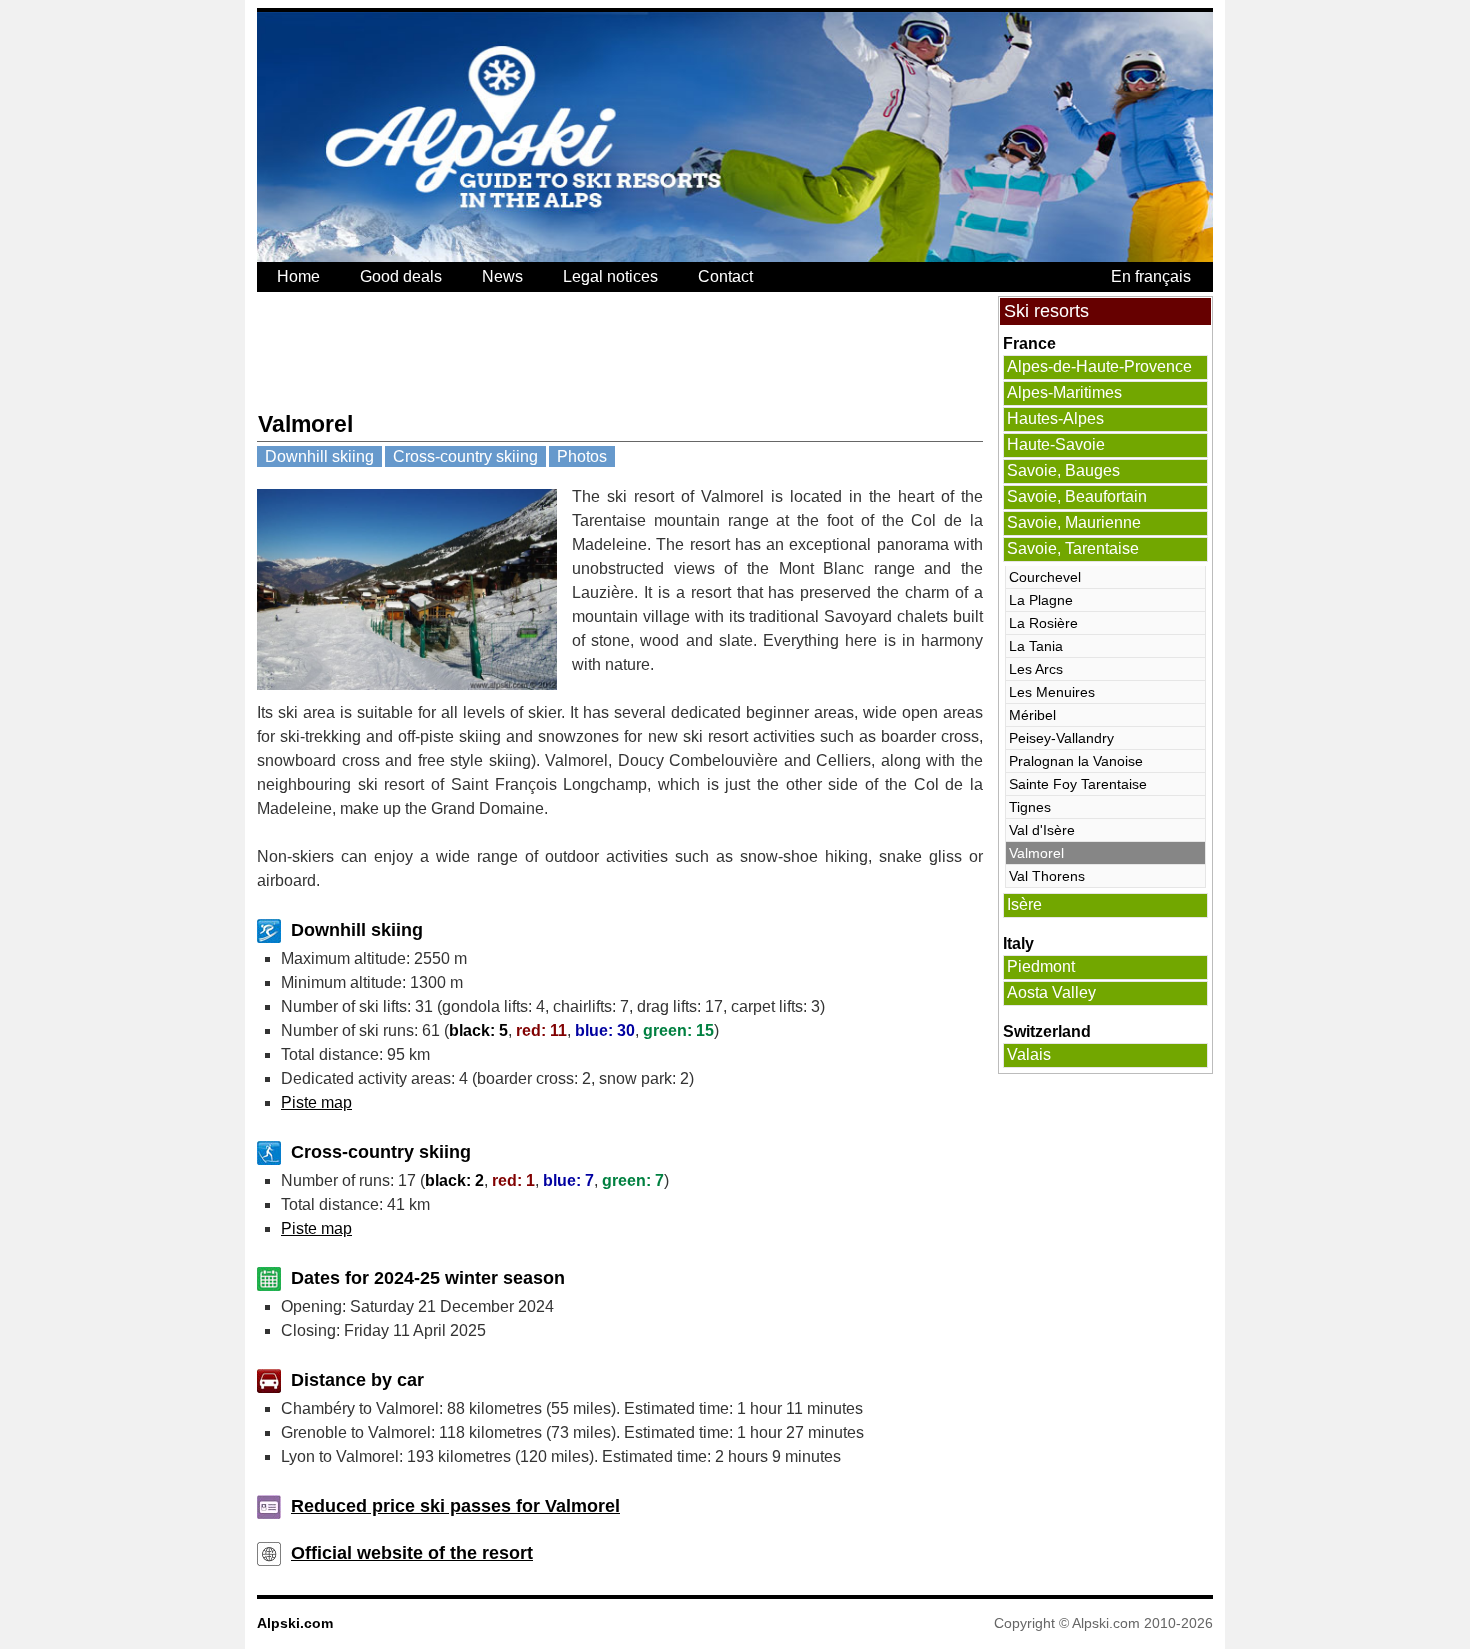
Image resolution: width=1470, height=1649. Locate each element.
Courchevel (1045, 577)
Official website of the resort (412, 1553)
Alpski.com (295, 1623)
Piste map (316, 1102)
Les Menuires (1052, 692)
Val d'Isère (1042, 830)
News (502, 276)
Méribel (1032, 715)
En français (1151, 276)
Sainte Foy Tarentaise (1078, 784)
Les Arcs (1036, 669)
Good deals (401, 276)
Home (298, 276)
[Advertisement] (621, 351)
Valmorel (1036, 853)
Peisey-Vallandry (1061, 738)
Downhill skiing (319, 456)
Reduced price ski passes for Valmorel (455, 1506)
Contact (725, 276)
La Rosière (1043, 623)
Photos (582, 456)
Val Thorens (1047, 876)
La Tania (1036, 646)
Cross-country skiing (465, 456)
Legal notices (610, 276)
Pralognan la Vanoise (1076, 761)
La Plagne (1041, 600)
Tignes (1030, 807)
